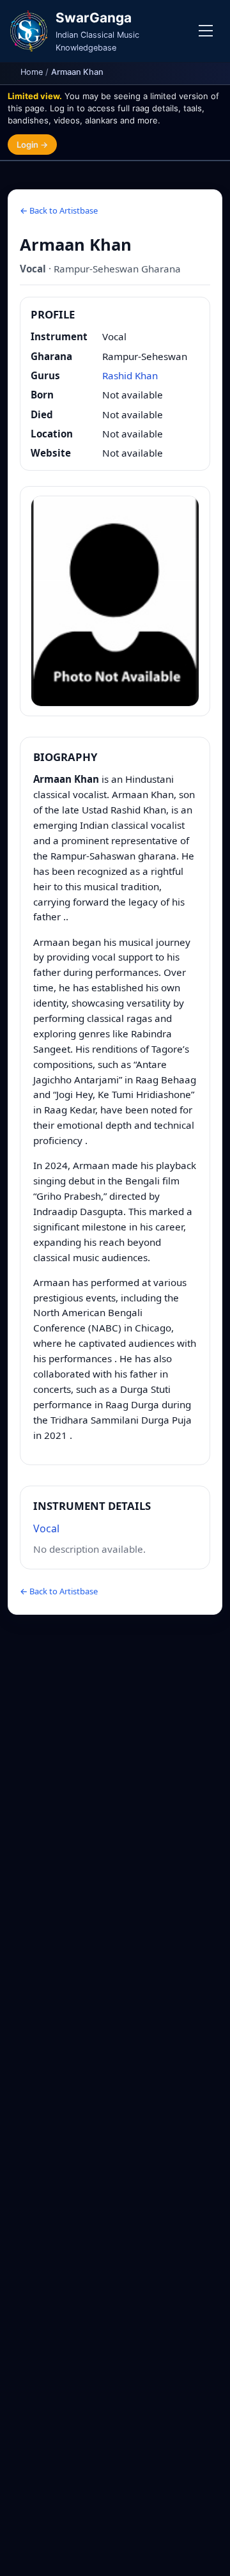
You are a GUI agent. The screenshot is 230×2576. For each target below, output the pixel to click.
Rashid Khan (130, 375)
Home (32, 72)
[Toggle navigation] (206, 31)
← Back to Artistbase (59, 210)
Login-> (32, 145)
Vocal (46, 1528)
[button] (115, 601)
